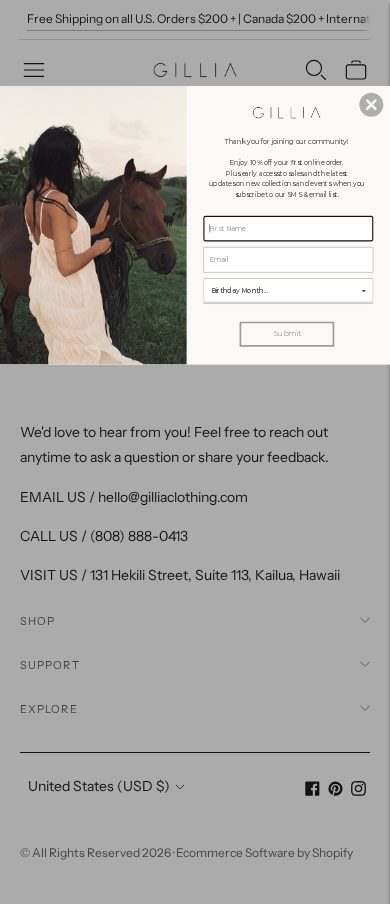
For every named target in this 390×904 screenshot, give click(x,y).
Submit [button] (287, 333)
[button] (371, 104)
